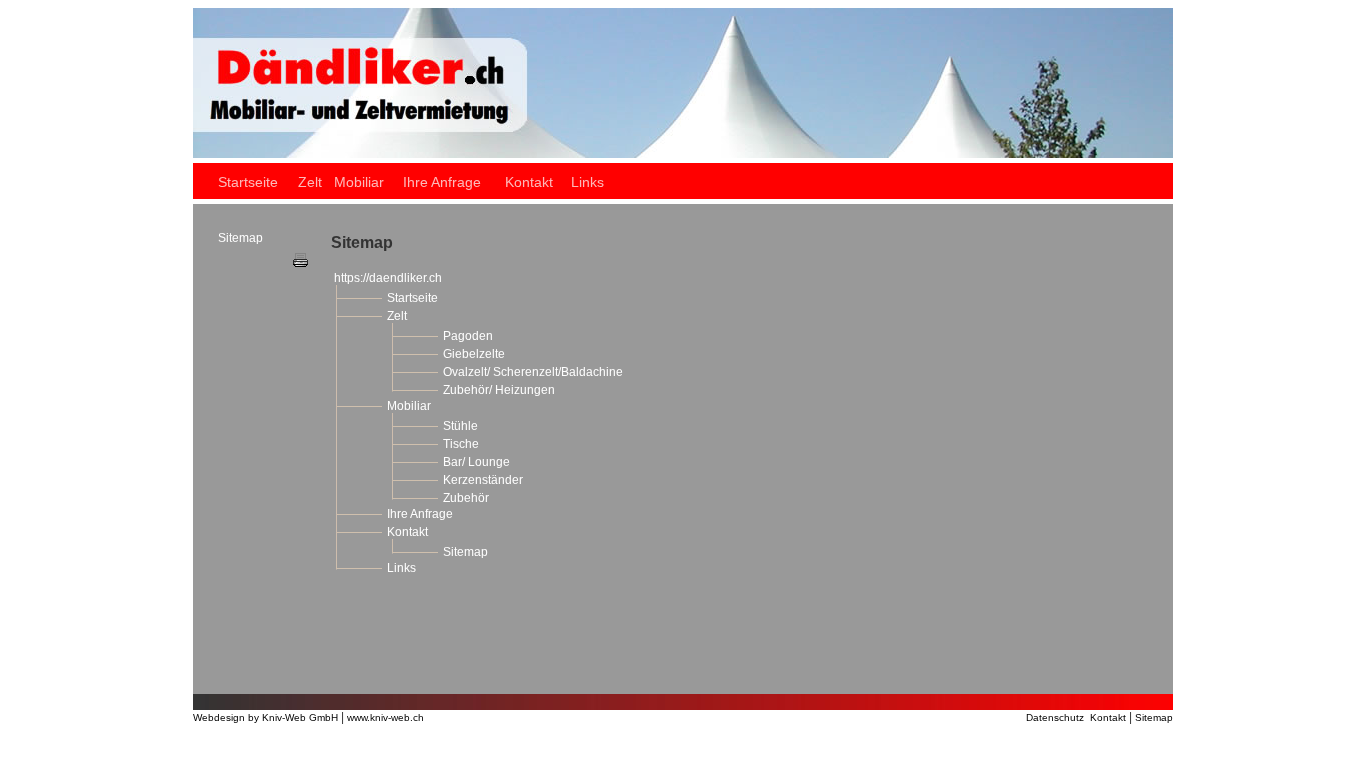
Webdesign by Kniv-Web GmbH (265, 717)
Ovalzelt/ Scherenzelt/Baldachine (533, 372)
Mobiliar (409, 406)
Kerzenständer (483, 480)
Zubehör (466, 498)
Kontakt (407, 532)
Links (401, 568)
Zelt (397, 316)
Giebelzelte (474, 354)
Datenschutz (1058, 717)
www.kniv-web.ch (385, 717)
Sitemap (465, 552)
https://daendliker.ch (388, 278)
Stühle (460, 426)
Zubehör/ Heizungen (499, 390)
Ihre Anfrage (420, 514)
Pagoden (468, 336)
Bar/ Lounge (476, 462)
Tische (461, 444)
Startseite (412, 298)
